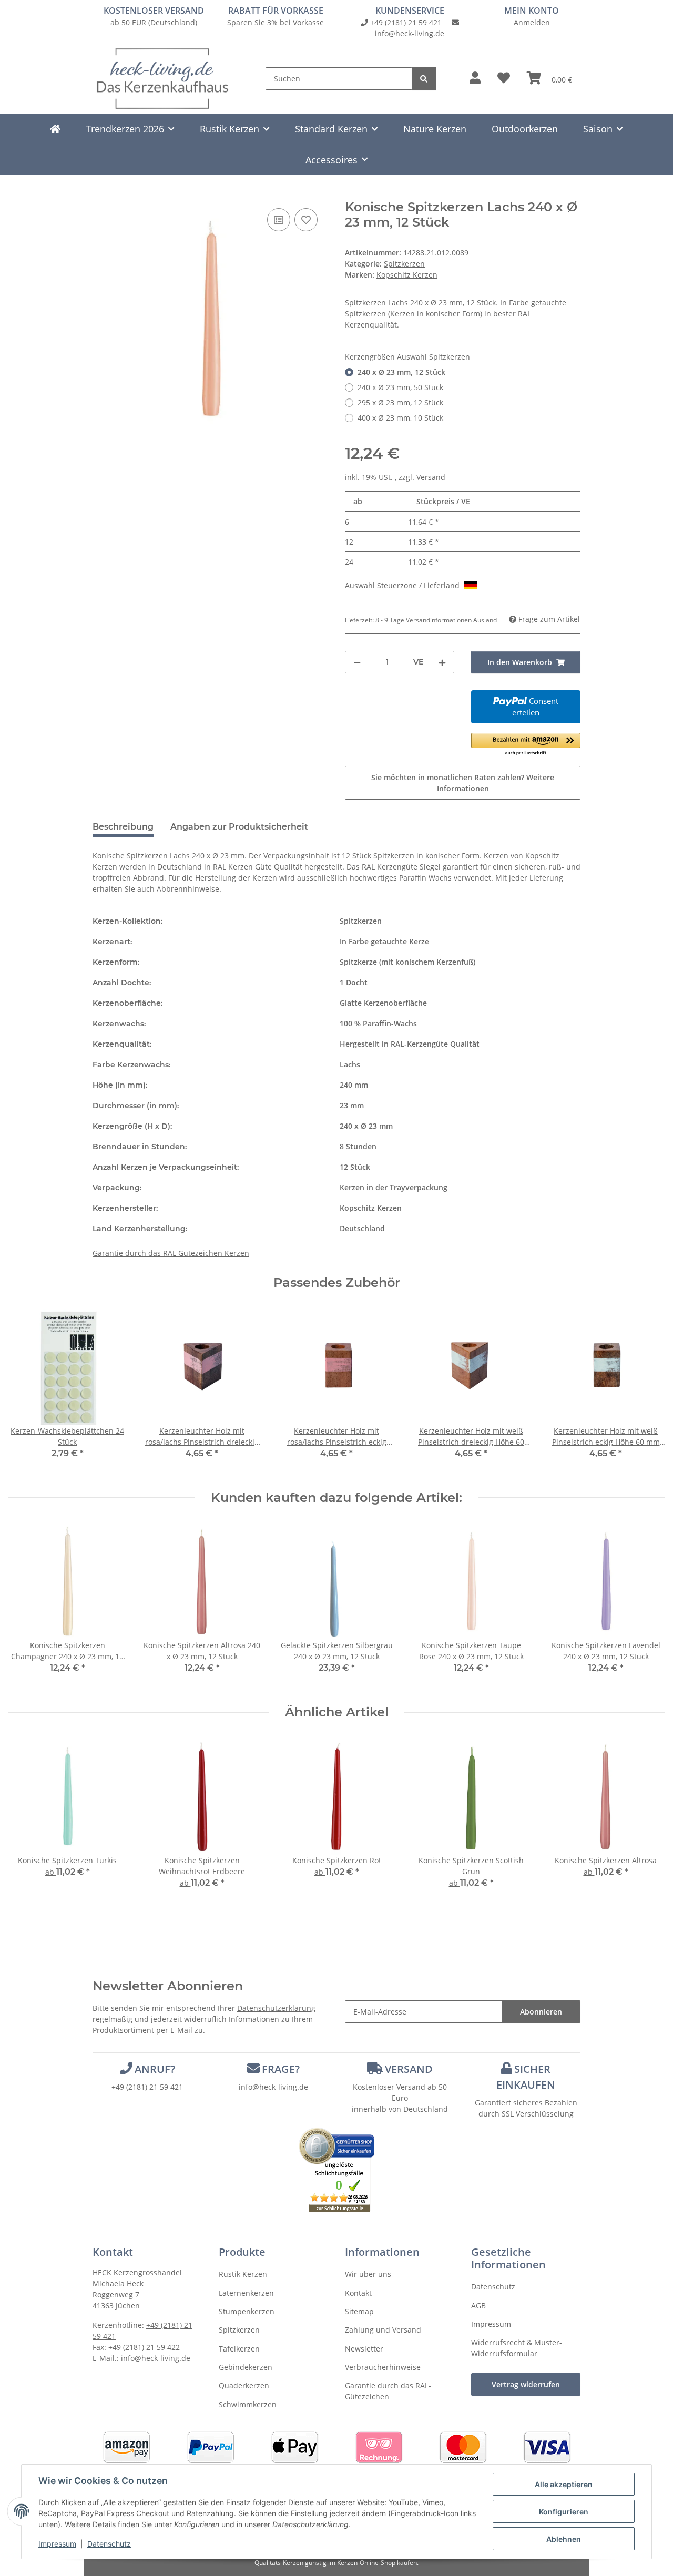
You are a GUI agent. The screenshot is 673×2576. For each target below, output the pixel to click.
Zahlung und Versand (383, 2330)
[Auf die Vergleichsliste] (279, 220)
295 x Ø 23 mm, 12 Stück (400, 402)
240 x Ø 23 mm (366, 1126)
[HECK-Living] (55, 129)
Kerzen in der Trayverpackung (394, 1187)
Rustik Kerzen (243, 2274)
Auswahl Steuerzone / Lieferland (403, 585)
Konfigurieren (564, 2512)
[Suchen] (424, 79)
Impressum (57, 2544)
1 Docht (354, 982)
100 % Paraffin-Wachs (378, 1023)
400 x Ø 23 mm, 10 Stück (400, 418)
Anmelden (532, 22)
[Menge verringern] (357, 662)
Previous (26, 1605)
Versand (431, 477)
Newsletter (364, 2349)
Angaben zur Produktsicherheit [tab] (239, 827)
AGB (478, 2306)
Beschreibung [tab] (123, 827)
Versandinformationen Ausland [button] (451, 620)
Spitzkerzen (404, 264)
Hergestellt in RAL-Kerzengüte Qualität (410, 1044)
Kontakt (358, 2293)
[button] (475, 78)
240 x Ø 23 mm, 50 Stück (400, 387)
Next (647, 1605)
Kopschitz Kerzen (371, 1208)
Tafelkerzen (239, 2349)
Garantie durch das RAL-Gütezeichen (388, 2391)
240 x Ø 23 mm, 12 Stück (401, 372)
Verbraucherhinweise (383, 2367)
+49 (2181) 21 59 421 (406, 22)
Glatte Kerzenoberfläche (383, 1003)
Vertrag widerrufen (526, 2384)
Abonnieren (541, 2012)
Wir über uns (368, 2274)
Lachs (350, 1064)
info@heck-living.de (410, 33)
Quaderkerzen (244, 2385)
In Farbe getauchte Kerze (384, 941)
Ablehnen (564, 2539)
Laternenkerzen (246, 2293)
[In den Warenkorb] (101, 194)
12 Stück (355, 1167)
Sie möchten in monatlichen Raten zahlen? (463, 783)
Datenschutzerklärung (276, 2008)
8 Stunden (358, 1146)
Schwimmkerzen (248, 2404)
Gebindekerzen (246, 2367)
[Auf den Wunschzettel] (306, 220)
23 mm (352, 1105)
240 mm (354, 1085)
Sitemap (359, 2311)
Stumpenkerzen (247, 2311)
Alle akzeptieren (564, 2484)
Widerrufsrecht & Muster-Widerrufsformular (517, 2348)
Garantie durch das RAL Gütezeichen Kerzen (171, 1253)
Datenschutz (109, 2544)
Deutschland (362, 1228)
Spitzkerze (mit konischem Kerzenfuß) (407, 962)
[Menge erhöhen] (442, 662)
